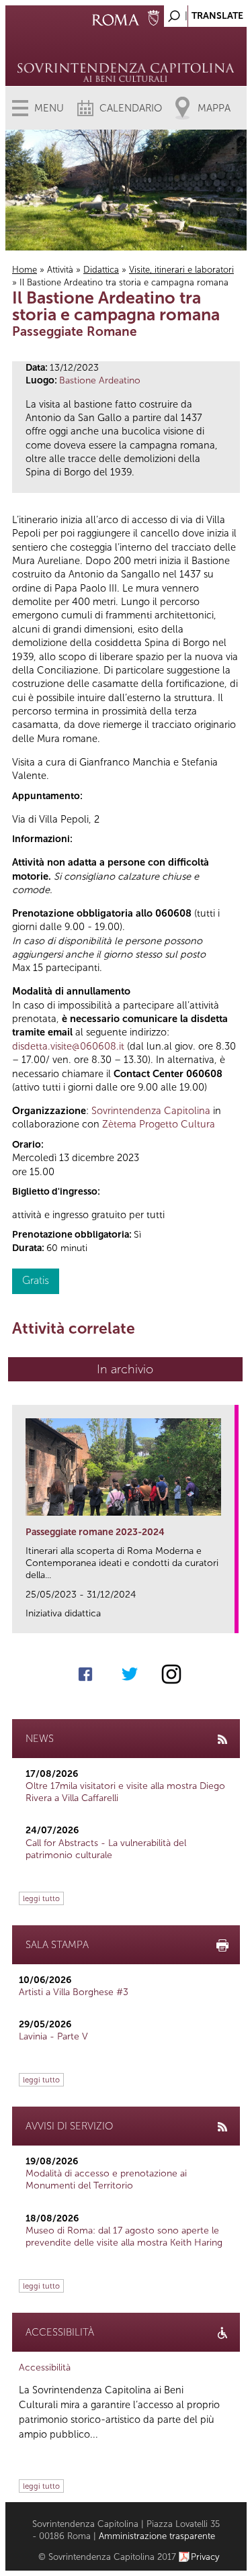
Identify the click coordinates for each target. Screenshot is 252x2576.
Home (25, 270)
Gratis (36, 1280)
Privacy (205, 2557)
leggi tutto (41, 1898)
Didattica (101, 270)
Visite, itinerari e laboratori (181, 270)
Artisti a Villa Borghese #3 (74, 1992)
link (229, 1619)
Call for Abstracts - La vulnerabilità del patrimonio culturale (106, 1849)
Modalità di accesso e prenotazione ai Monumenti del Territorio (106, 2179)
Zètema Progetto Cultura (159, 1124)
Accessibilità (45, 2367)
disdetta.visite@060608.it (68, 1046)
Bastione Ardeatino (100, 380)
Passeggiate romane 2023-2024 (95, 1532)
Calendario (131, 108)
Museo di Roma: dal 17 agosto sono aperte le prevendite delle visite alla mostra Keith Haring (124, 2237)
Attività (60, 270)
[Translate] (203, 12)
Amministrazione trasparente (157, 2536)
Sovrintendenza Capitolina (151, 1111)
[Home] (126, 54)
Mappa (214, 108)
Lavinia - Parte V (53, 2036)
